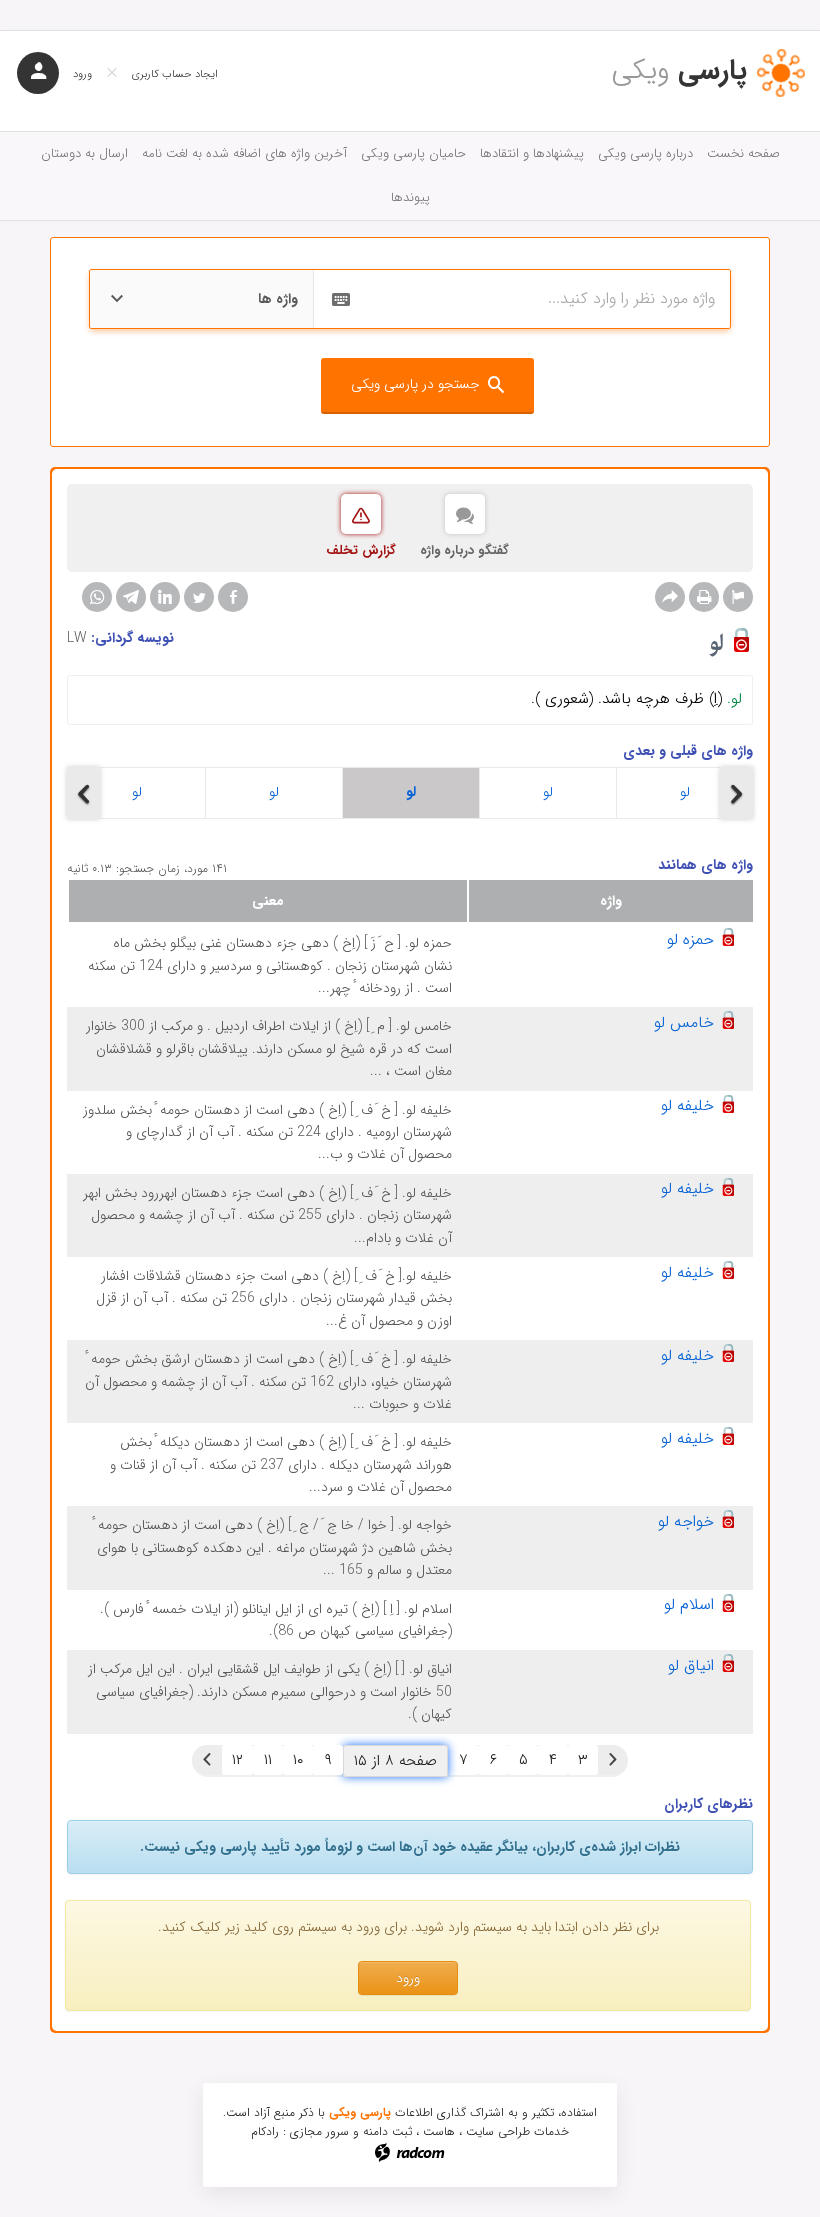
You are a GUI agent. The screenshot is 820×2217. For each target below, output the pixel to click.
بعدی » (207, 1760)
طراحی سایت (498, 2131)
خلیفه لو (687, 1105)
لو (137, 792)
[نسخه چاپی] (704, 597)
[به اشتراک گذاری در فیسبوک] (233, 597)
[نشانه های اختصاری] (738, 597)
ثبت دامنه (387, 2131)
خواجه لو (686, 1521)
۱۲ (237, 1760)
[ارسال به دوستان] (670, 597)
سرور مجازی (319, 2131)
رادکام (265, 2131)
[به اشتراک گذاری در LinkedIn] (165, 597)
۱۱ (268, 1760)
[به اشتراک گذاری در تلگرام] (131, 597)
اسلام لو (689, 1604)
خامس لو (684, 1022)
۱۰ (298, 1760)
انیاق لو (691, 1665)
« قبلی (613, 1760)
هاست (439, 2131)
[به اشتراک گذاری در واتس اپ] (97, 597)
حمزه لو (690, 939)
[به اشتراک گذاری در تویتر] (199, 597)
